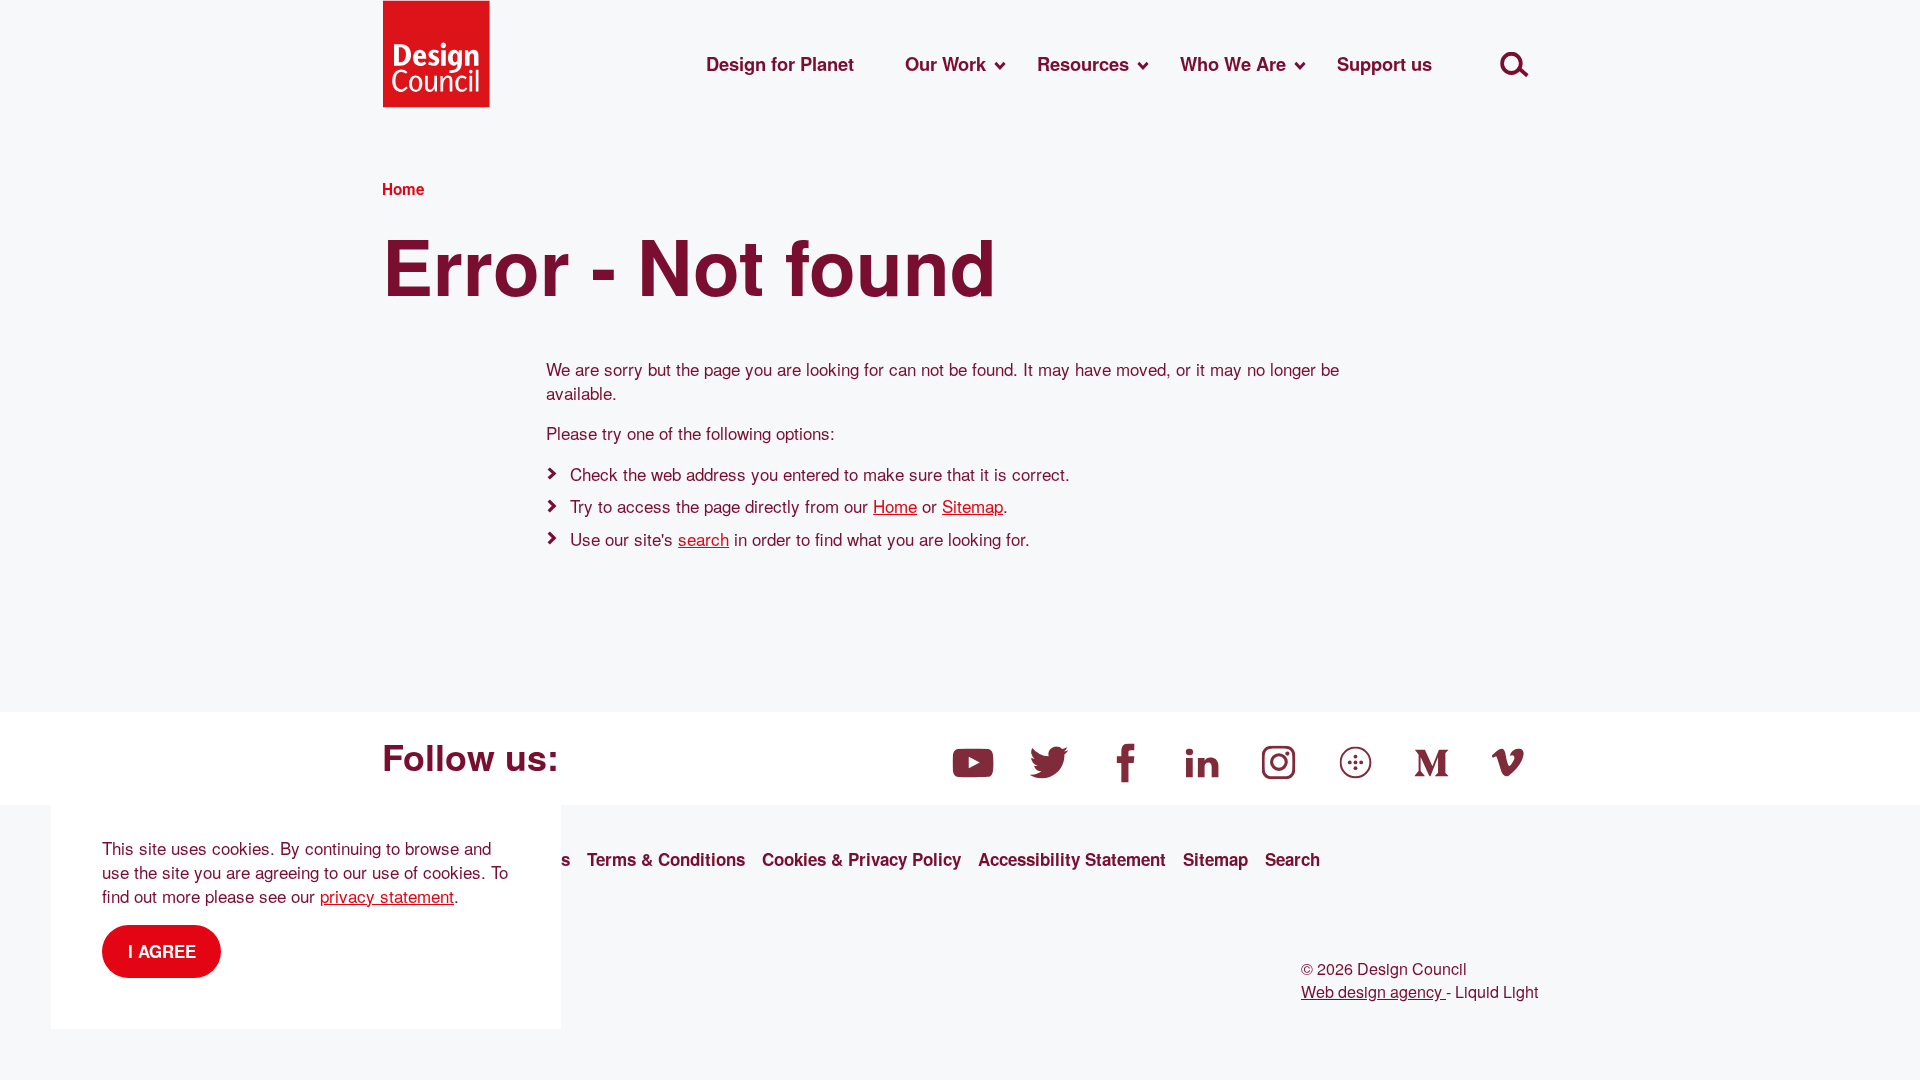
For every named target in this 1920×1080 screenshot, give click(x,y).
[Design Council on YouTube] (973, 763)
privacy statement (387, 895)
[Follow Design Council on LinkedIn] (1203, 763)
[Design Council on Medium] (1432, 763)
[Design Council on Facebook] (1126, 763)
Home (895, 505)
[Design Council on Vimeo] (1509, 763)
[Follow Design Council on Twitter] (1050, 763)
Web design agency (1373, 991)
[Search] (1514, 64)
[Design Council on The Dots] (1356, 763)
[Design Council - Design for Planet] (436, 54)
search (703, 538)
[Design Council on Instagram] (1279, 763)
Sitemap (972, 505)
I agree (162, 951)
